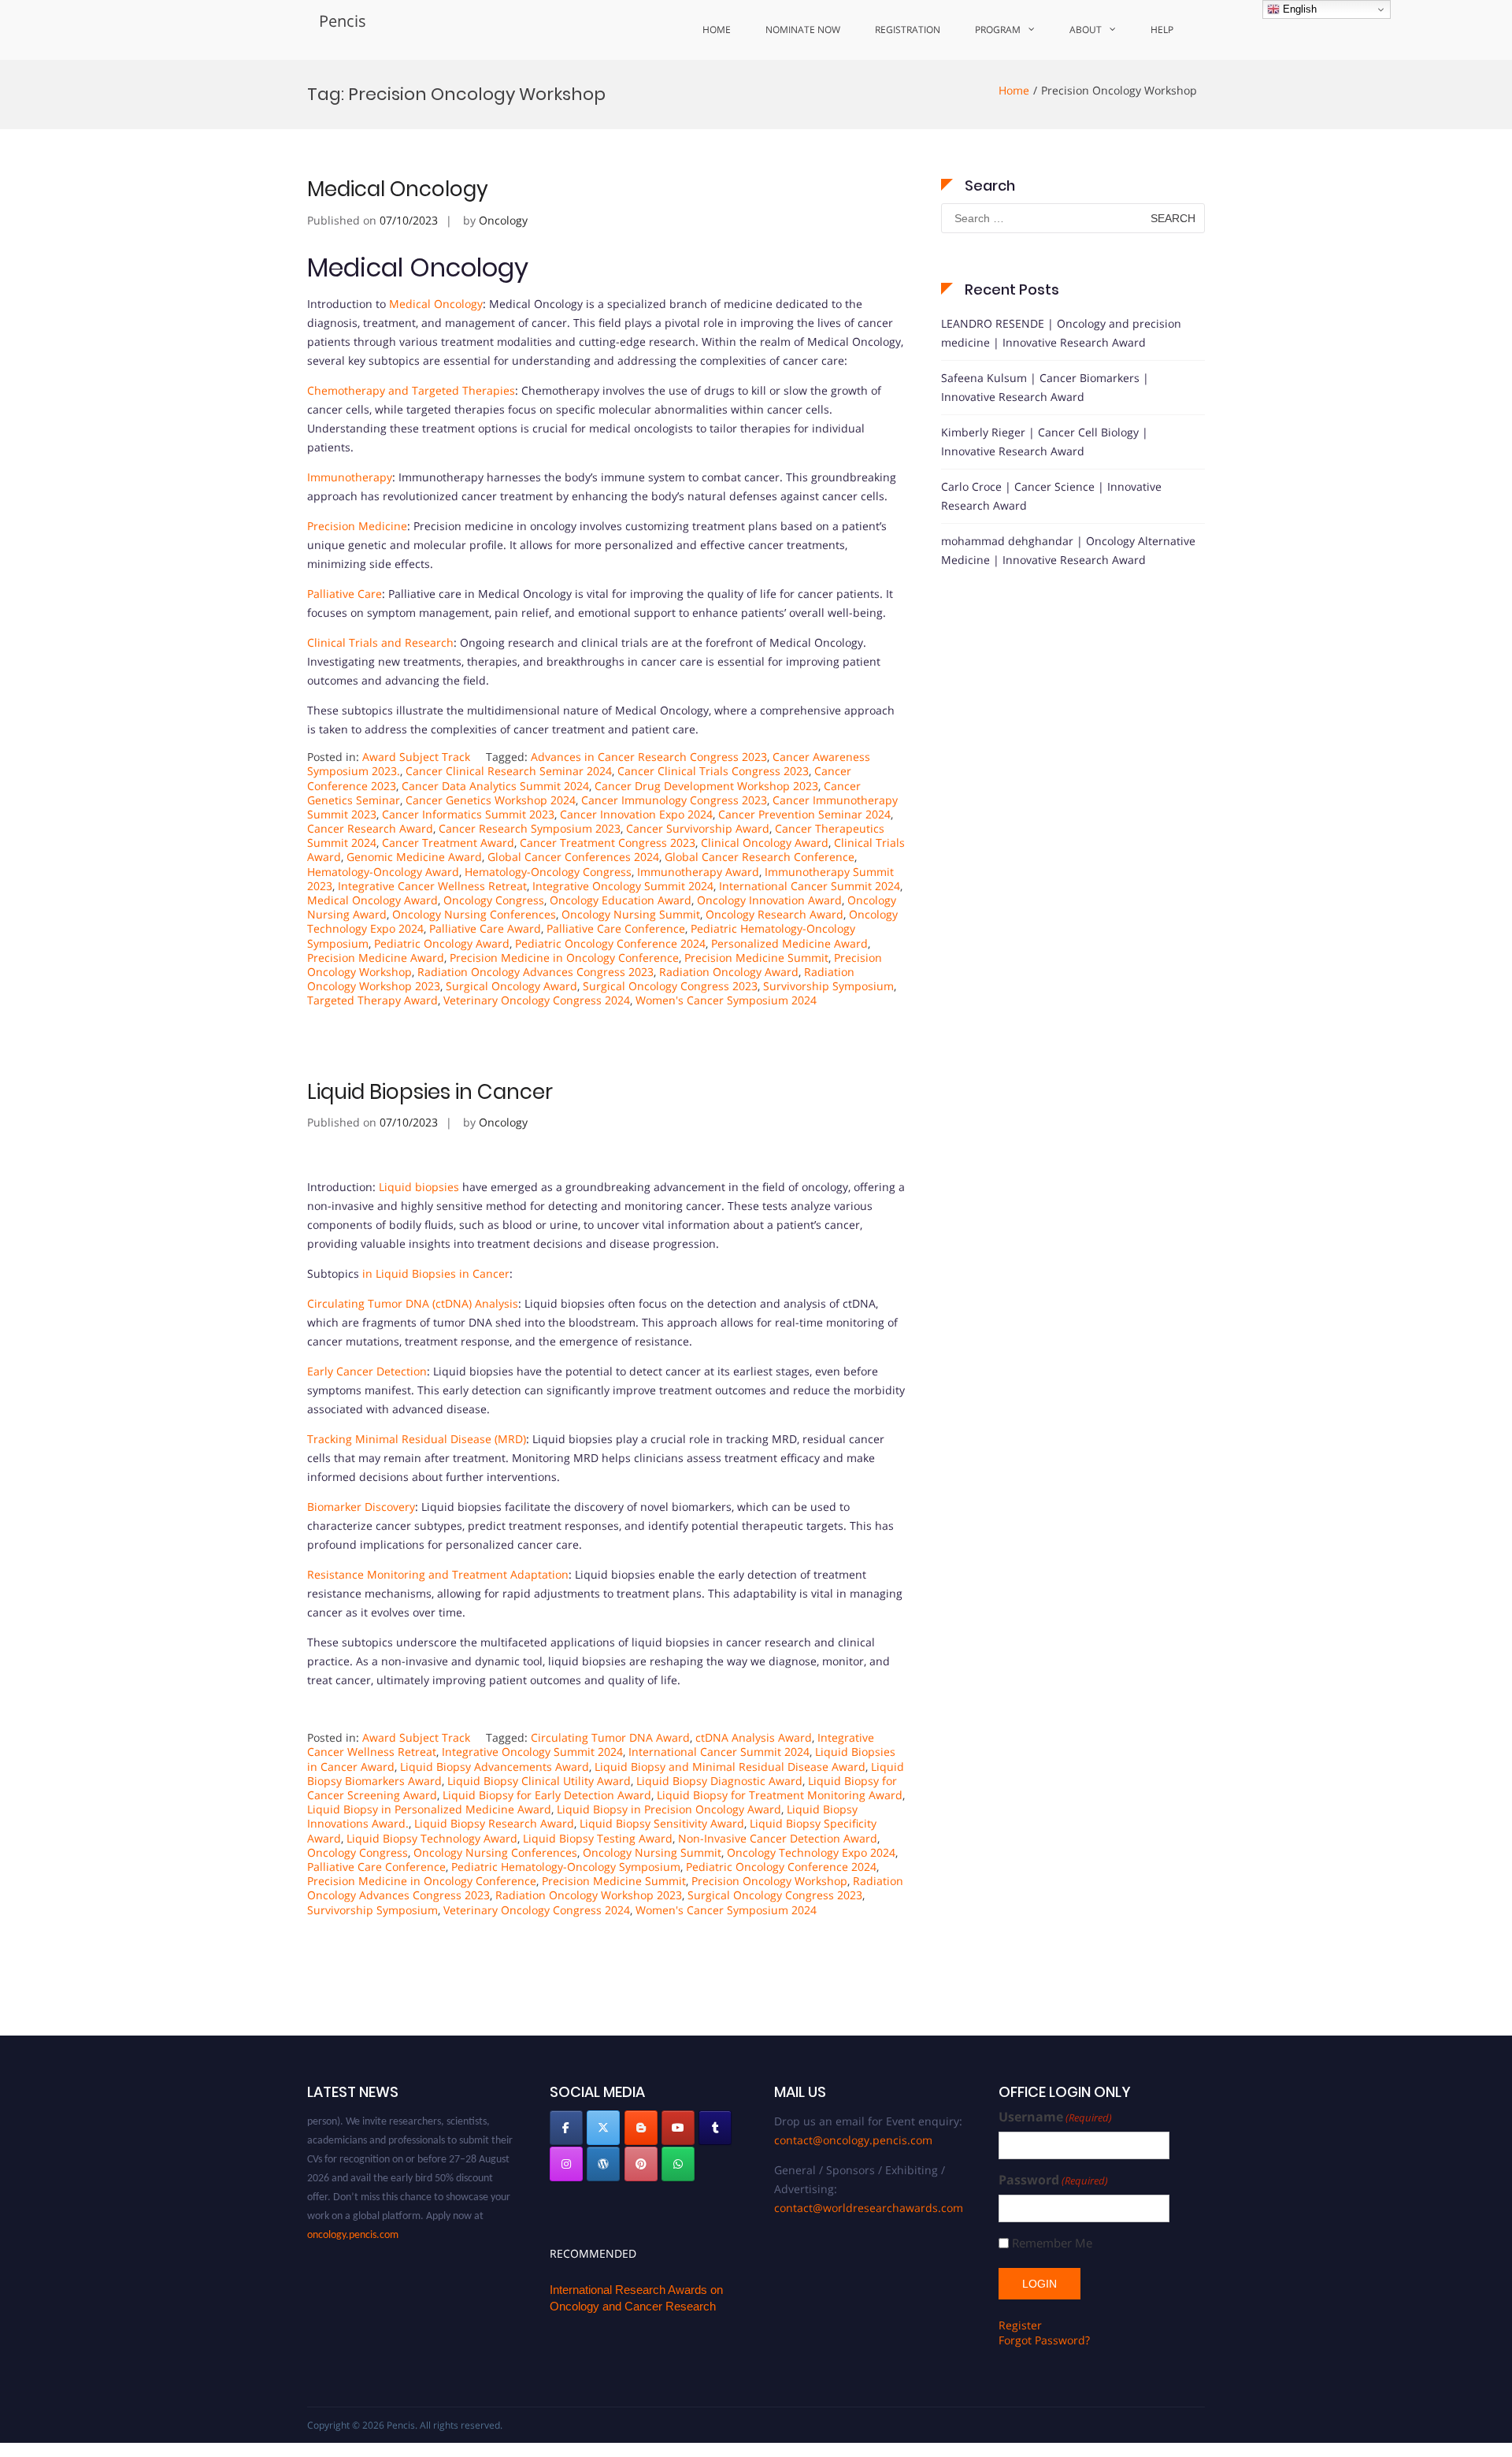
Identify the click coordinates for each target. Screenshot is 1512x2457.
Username (1055, 2117)
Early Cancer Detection (367, 1371)
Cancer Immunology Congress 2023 (674, 800)
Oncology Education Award (621, 900)
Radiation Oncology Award (729, 972)
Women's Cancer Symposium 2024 (726, 1000)
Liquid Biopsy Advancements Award (495, 1767)
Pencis (343, 21)
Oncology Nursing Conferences (474, 914)
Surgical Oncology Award (511, 986)
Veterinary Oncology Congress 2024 (537, 1000)
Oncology (503, 220)
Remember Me (1052, 2243)
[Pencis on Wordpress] (603, 2164)
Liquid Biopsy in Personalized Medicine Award (429, 1809)
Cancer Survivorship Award (698, 828)
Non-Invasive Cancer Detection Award (778, 1838)
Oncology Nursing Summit (631, 914)
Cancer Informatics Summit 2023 (468, 814)
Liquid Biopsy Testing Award (598, 1838)
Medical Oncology (398, 189)
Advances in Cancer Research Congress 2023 (649, 757)
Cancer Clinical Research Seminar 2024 (509, 771)
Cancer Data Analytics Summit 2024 (495, 786)
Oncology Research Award (775, 914)
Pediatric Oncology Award (442, 943)
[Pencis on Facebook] (566, 2128)
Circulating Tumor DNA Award (610, 1737)
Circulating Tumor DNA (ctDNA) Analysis (413, 1303)
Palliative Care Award (485, 928)
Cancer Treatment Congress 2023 (608, 843)
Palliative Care (345, 594)
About (1086, 30)
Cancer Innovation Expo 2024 (636, 814)
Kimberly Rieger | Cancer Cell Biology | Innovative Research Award (1045, 442)
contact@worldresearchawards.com (869, 2208)
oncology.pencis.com (353, 2214)
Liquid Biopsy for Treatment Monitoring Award (780, 1795)
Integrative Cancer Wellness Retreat (432, 886)
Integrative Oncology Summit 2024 (623, 886)
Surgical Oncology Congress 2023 (670, 986)
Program (998, 30)
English (1298, 9)
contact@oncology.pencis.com (853, 2140)
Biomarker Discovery (361, 1507)
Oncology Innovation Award (769, 900)
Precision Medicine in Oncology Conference (564, 958)
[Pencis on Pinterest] (641, 2164)
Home (717, 30)
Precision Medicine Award (376, 958)
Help (1162, 30)
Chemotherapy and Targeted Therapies (411, 390)
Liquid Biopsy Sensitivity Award (662, 1823)
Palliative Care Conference (616, 928)
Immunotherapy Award (698, 872)
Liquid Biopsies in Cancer (430, 1092)
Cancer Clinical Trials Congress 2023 (713, 771)
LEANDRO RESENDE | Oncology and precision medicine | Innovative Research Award (1061, 333)
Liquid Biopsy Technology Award (432, 1838)
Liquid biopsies (419, 1187)
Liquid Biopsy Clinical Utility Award (539, 1781)
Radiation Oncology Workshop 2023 (589, 1895)
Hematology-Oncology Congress (548, 872)
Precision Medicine (357, 526)
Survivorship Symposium (828, 986)
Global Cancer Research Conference (760, 857)
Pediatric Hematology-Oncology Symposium (566, 1867)
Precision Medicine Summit (756, 958)
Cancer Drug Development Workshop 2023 (706, 786)
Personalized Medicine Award (789, 943)
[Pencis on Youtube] (678, 2128)
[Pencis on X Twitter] (603, 2128)
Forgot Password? (1044, 2340)
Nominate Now (803, 30)
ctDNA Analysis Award (754, 1737)
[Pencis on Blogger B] (641, 2128)
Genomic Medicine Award (414, 857)
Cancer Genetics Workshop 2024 (491, 800)
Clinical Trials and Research (380, 642)
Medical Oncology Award (372, 900)
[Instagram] (566, 2164)
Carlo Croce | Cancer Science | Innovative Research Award (1051, 496)
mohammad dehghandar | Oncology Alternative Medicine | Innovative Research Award (1068, 550)
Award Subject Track (416, 757)
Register (1020, 2325)
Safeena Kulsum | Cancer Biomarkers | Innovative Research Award (1045, 387)
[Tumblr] (715, 2128)
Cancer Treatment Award (448, 843)
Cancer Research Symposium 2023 (530, 828)
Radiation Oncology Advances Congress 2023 (535, 972)
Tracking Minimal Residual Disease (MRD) (417, 1439)
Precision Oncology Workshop (769, 1881)
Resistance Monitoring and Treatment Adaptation (438, 1574)
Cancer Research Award (370, 828)
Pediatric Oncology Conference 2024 (610, 943)
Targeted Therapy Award (372, 1000)
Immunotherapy (350, 477)
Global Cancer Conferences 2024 (573, 857)
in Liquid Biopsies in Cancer (436, 1273)
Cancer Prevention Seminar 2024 (804, 814)
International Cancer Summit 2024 (810, 886)
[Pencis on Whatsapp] (678, 2164)
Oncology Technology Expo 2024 (811, 1852)
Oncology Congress (494, 900)
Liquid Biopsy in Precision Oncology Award (669, 1809)
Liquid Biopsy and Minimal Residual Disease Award (730, 1767)
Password (1053, 2180)
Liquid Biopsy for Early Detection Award (547, 1795)
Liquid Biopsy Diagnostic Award (719, 1781)
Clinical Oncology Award (765, 843)
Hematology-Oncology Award (383, 872)
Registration (908, 30)
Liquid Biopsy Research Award (494, 1823)
